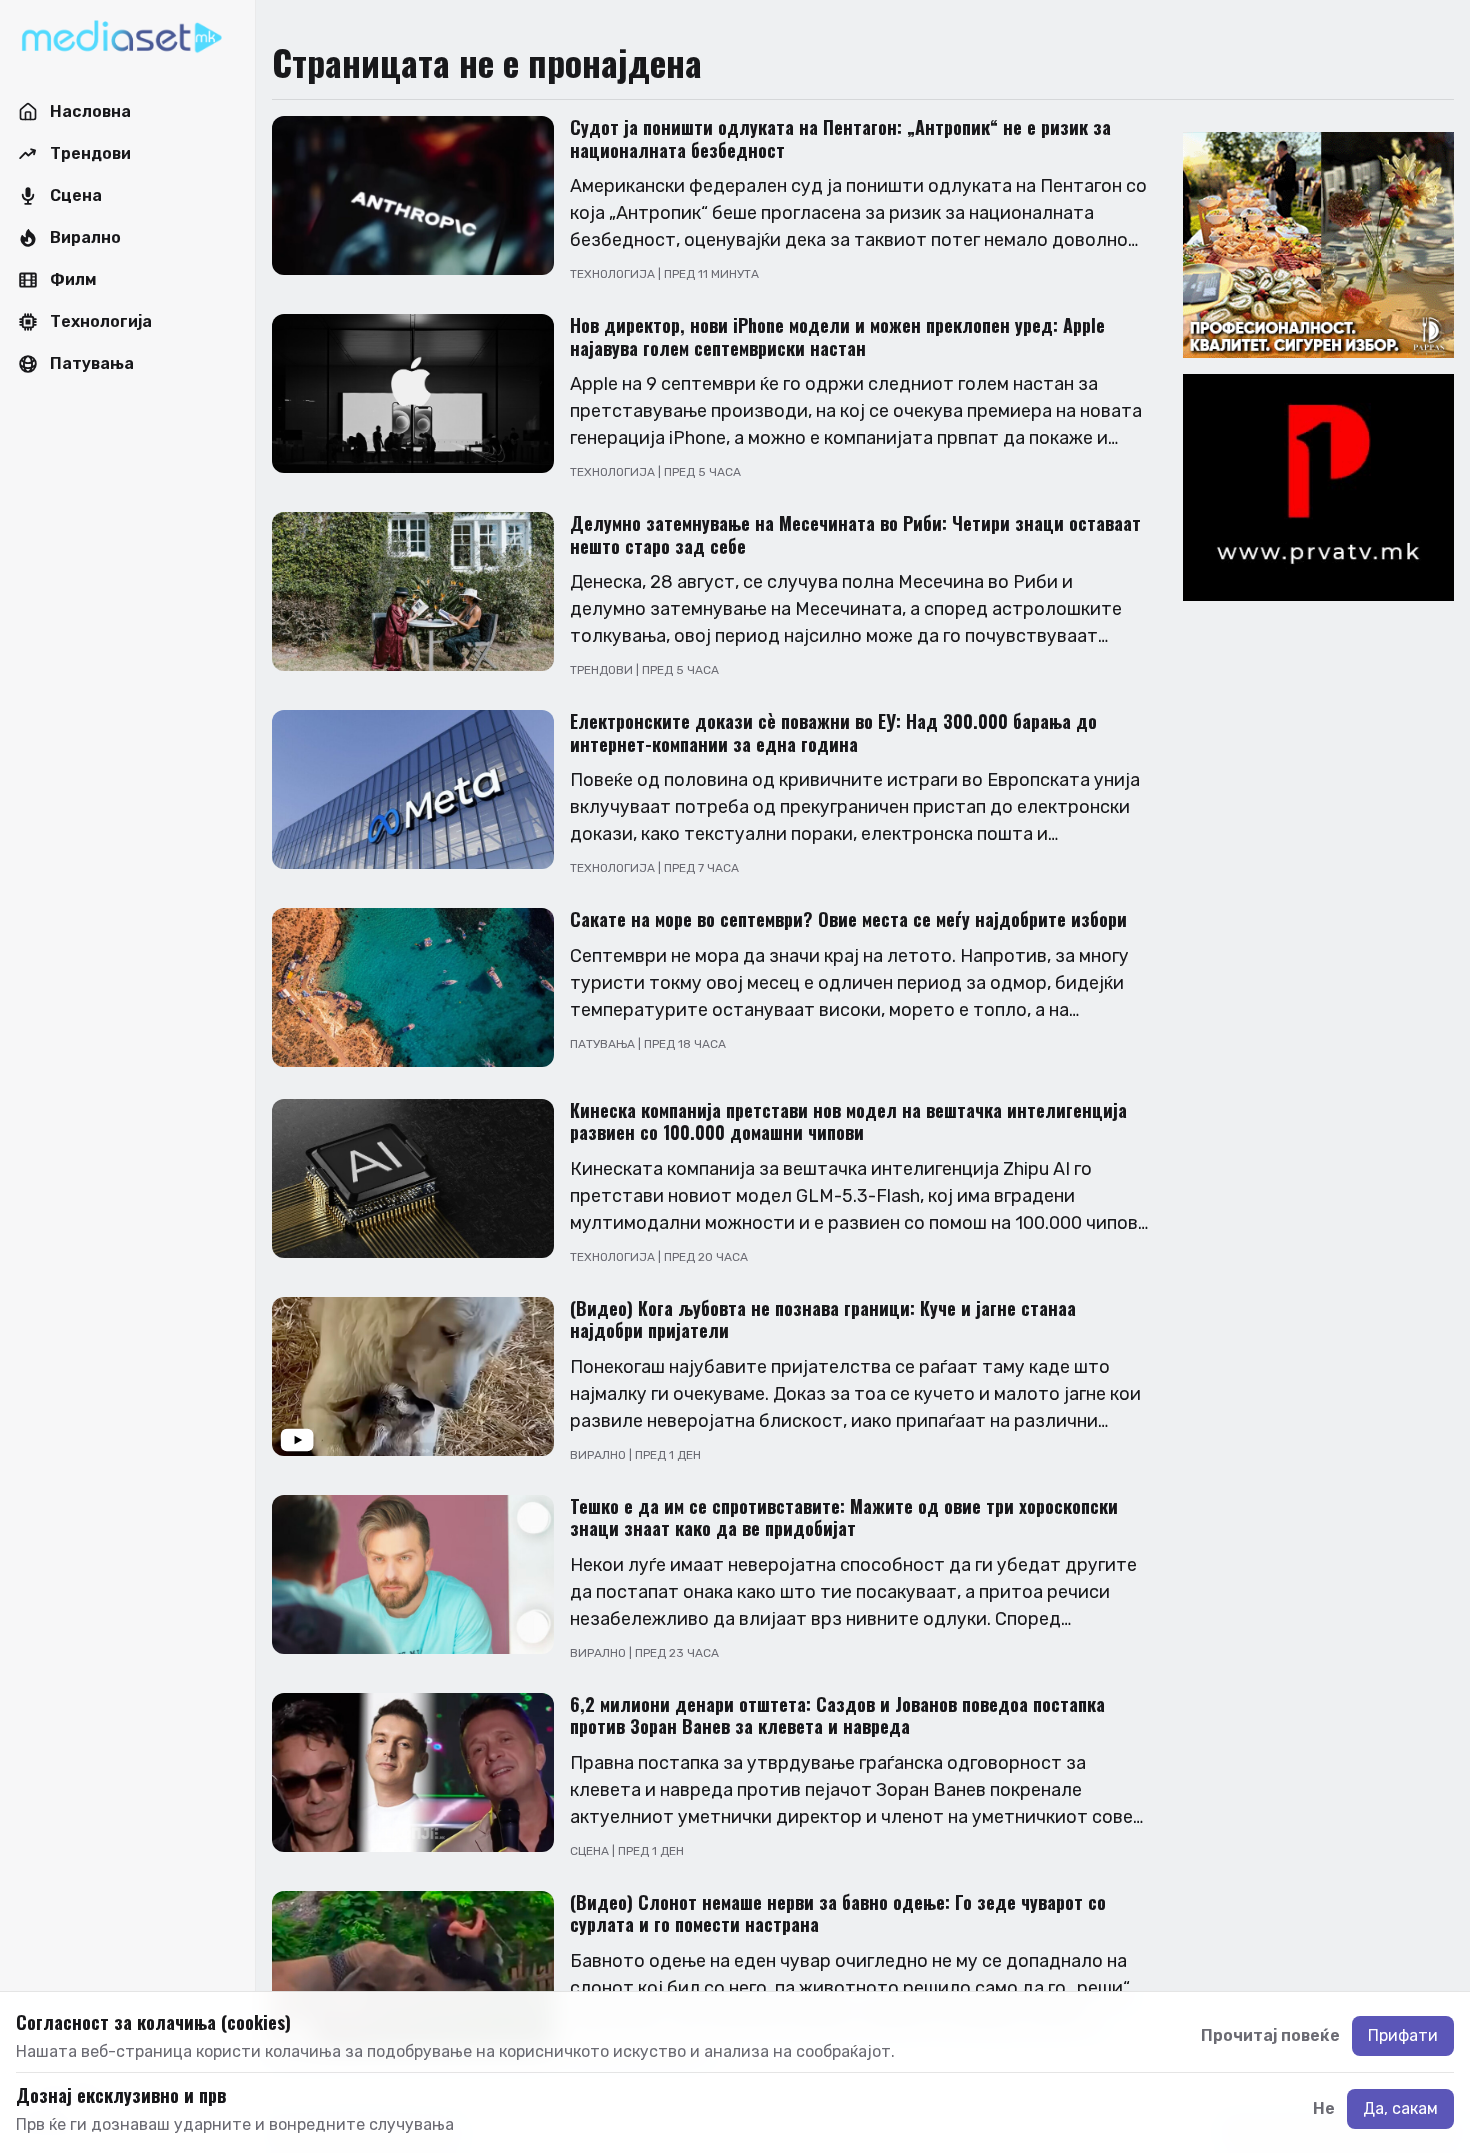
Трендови (603, 670)
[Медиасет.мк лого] (121, 38)
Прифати (1403, 2035)
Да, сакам (1400, 2108)
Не (1324, 2108)
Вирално (599, 1455)
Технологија (614, 274)
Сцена (591, 1851)
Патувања (604, 1044)
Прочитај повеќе (1270, 2035)
